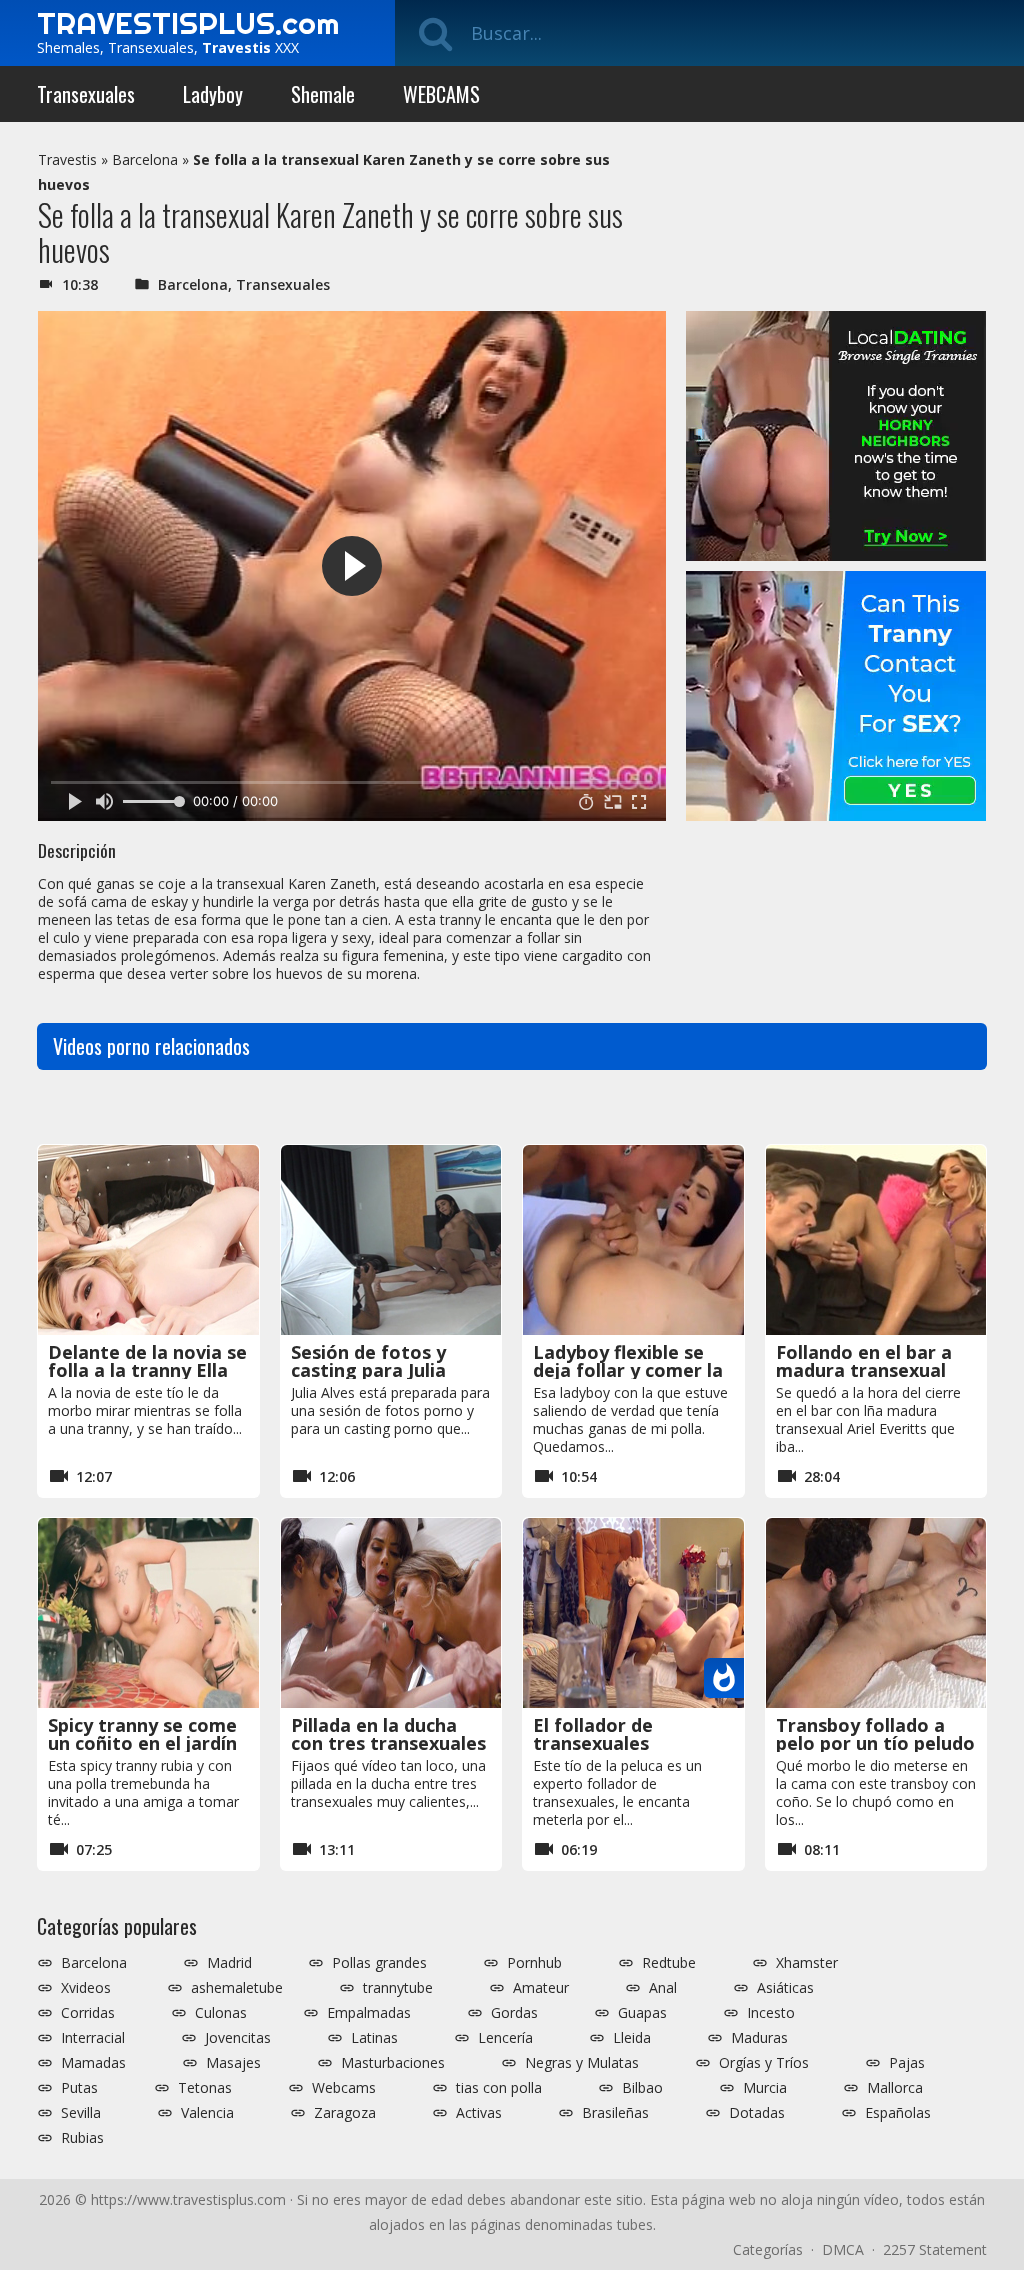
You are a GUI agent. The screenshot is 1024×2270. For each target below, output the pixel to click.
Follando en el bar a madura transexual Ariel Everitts (864, 1370)
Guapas (642, 2013)
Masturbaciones (393, 2063)
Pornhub (534, 1963)
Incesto (771, 2013)
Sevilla (81, 2113)
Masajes (233, 2063)
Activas (479, 2113)
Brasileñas (615, 2113)
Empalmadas (369, 2013)
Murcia (765, 2088)
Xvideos (86, 1988)
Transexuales (86, 94)
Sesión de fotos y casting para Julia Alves (368, 1370)
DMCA (843, 2249)
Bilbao (642, 2088)
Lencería (505, 2038)
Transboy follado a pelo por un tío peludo (875, 1734)
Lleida (632, 2038)
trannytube (398, 1988)
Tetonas (205, 2088)
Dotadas (757, 2113)
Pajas (907, 2063)
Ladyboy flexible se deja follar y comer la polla (628, 1370)
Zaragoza (345, 2113)
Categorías (768, 2249)
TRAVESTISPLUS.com (188, 23)
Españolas (898, 2113)
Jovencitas (238, 2038)
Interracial (93, 2038)
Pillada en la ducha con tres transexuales (388, 1734)
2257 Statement (935, 2249)
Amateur (541, 1988)
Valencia (207, 2113)
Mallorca (895, 2088)
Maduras (759, 2038)
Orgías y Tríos (764, 2063)
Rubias (82, 2138)
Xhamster (807, 1963)
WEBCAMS (441, 94)
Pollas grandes (379, 1963)
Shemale (323, 94)
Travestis (67, 159)
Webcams (344, 2088)
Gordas (514, 2013)
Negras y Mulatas (582, 2063)
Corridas (88, 2013)
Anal (663, 1988)
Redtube (669, 1963)
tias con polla (499, 2088)
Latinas (374, 2038)
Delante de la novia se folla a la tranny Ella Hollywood (147, 1370)
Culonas (221, 2013)
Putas (79, 2088)
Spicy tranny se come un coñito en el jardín (142, 1734)
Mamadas (93, 2063)
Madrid (229, 1963)
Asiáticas (785, 1988)
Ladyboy (213, 94)
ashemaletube (237, 1988)
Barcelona (145, 159)
